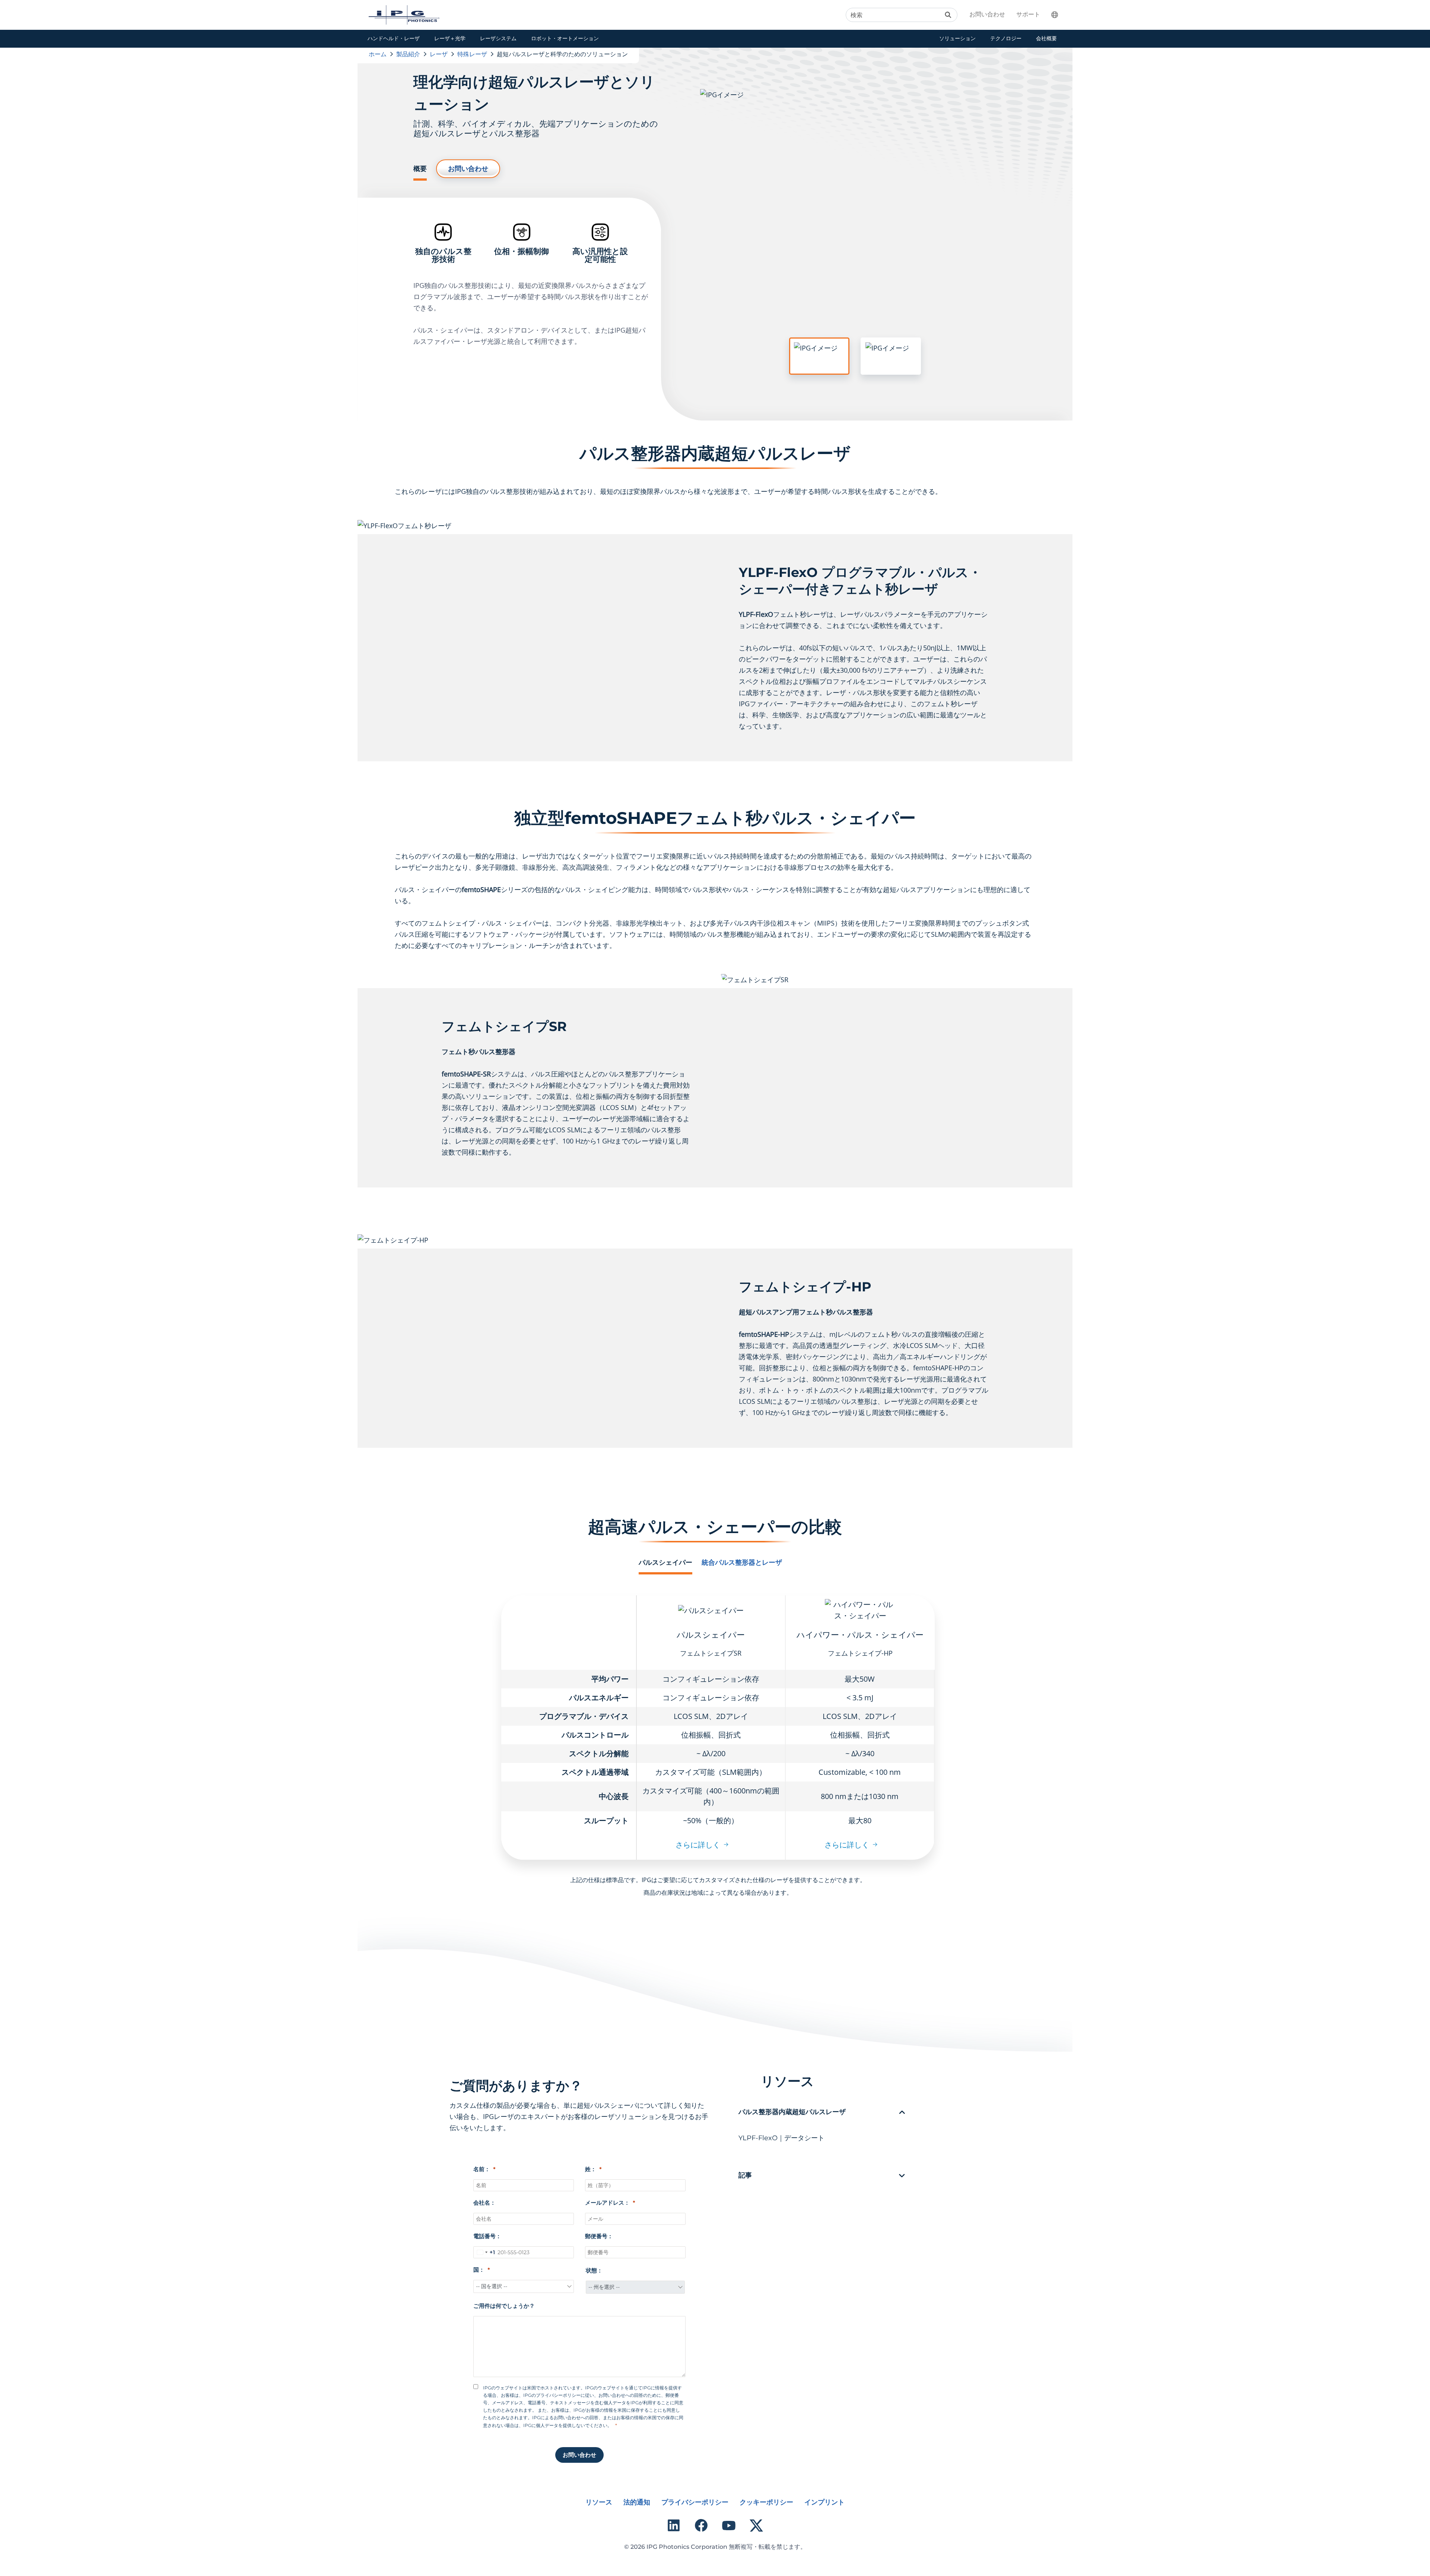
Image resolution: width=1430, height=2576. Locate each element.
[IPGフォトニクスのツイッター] (756, 2525)
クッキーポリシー (766, 2502)
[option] (855, 244)
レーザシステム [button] (498, 38)
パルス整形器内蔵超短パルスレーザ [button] (792, 2112)
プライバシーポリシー (695, 2502)
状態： (594, 2270)
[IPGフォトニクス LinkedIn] (674, 2525)
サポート (1028, 14)
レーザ (439, 54)
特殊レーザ (472, 54)
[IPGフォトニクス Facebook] (701, 2525)
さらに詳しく (698, 1845)
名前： (482, 2169)
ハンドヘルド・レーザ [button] (394, 38)
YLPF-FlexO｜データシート (781, 2138)
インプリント (824, 2502)
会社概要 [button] (1046, 38)
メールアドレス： (607, 2203)
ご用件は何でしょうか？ (504, 2306)
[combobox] (484, 2252)
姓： (591, 2169)
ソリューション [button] (957, 38)
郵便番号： (599, 2236)
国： (479, 2270)
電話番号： (487, 2236)
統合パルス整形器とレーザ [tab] (742, 1563)
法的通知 (637, 2502)
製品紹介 (408, 54)
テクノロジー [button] (1006, 38)
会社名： (484, 2203)
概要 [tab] (420, 169)
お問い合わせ (987, 14)
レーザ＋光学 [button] (450, 38)
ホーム (378, 54)
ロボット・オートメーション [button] (565, 38)
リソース (599, 2502)
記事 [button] (745, 2175)
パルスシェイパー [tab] (665, 1563)
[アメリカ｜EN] (1059, 15)
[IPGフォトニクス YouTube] (729, 2525)
